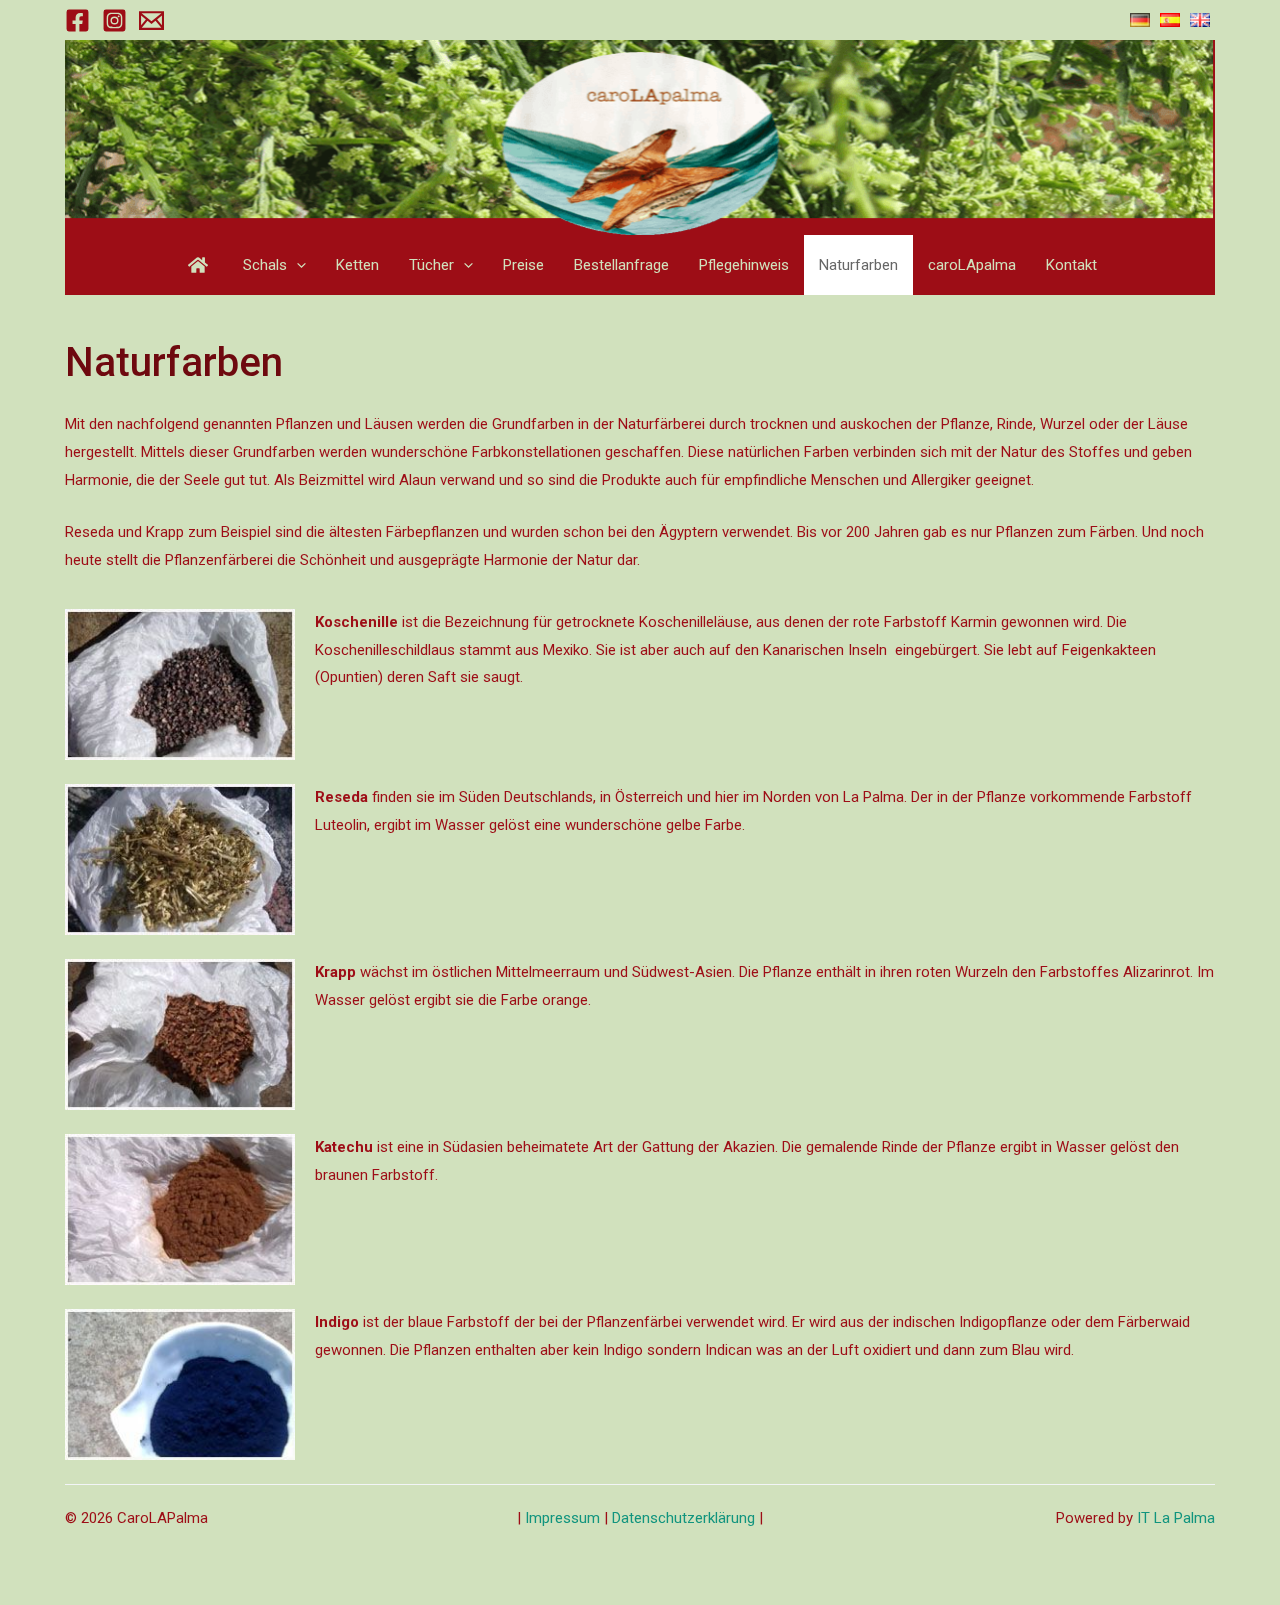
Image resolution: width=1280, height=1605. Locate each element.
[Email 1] (151, 20)
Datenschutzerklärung (683, 1518)
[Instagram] (114, 20)
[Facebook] (77, 20)
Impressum (564, 1518)
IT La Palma (1176, 1518)
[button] (296, 265)
